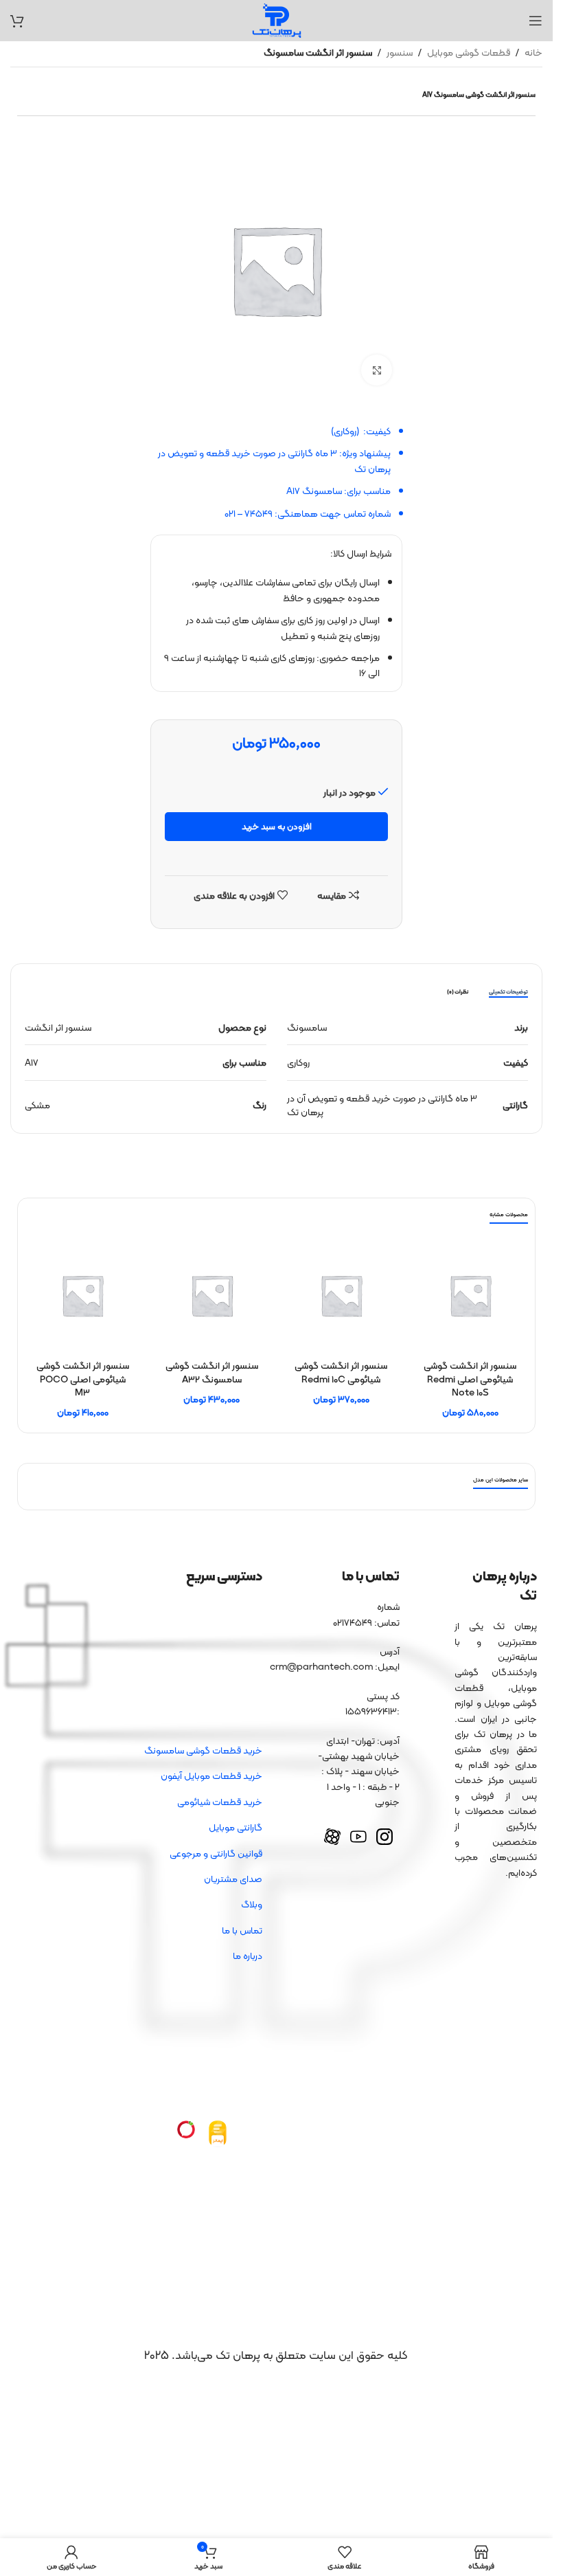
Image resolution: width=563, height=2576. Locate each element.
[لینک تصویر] (218, 2133)
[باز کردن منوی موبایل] (536, 21)
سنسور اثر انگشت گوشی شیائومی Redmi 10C (341, 1372)
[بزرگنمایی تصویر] (377, 370)
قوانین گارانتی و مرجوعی (216, 1853)
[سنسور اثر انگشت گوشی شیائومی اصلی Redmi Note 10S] (470, 1295)
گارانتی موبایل (235, 1827)
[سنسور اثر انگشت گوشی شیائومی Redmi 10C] (341, 1295)
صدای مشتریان (233, 1879)
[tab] (508, 992)
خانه (533, 52)
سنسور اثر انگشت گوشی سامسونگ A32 (212, 1372)
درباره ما (248, 1956)
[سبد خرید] (17, 21)
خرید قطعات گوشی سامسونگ (203, 1750)
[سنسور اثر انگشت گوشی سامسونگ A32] (211, 1295)
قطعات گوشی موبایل (469, 52)
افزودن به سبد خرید (277, 826)
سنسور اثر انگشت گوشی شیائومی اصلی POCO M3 (83, 1379)
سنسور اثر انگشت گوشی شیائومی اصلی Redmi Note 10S (470, 1379)
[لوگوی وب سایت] (277, 19)
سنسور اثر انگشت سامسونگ (318, 52)
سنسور (400, 52)
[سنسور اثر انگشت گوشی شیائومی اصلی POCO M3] (82, 1295)
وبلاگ (252, 1904)
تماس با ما (242, 1930)
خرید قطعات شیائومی (220, 1802)
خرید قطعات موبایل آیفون (211, 1776)
